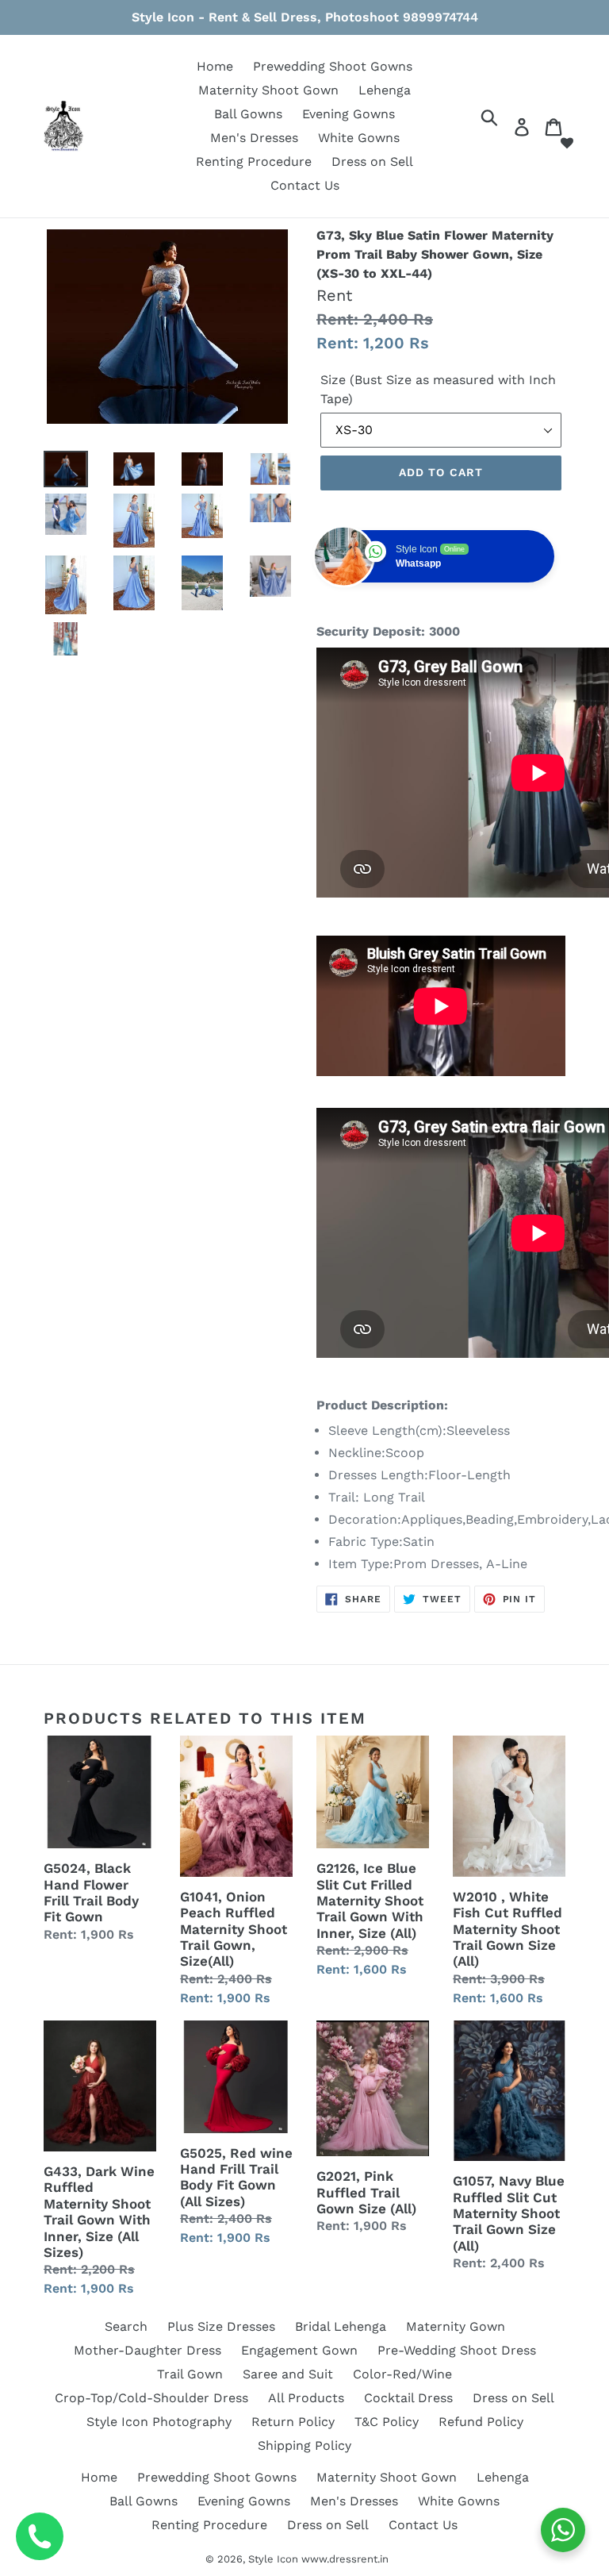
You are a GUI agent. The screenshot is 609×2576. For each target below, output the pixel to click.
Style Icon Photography (159, 2422)
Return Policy (293, 2422)
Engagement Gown (299, 2350)
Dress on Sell (372, 161)
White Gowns (359, 138)
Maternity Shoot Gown (268, 90)
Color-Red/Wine (402, 2374)
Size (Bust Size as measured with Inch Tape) (438, 389)
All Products (306, 2398)
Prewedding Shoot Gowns (333, 66)
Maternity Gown (456, 2326)
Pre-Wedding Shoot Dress (457, 2350)
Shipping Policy (304, 2445)
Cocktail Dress (408, 2398)
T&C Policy (387, 2422)
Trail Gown (190, 2374)
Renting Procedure (254, 161)
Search (126, 2326)
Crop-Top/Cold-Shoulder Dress (151, 2398)
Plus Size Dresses (221, 2326)
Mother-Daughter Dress (147, 2350)
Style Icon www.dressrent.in (318, 2559)
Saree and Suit (288, 2374)
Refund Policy (481, 2422)
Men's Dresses (254, 138)
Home (215, 66)
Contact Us (305, 185)
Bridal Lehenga (341, 2326)
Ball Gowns (248, 114)
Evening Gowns (349, 114)
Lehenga (385, 90)
